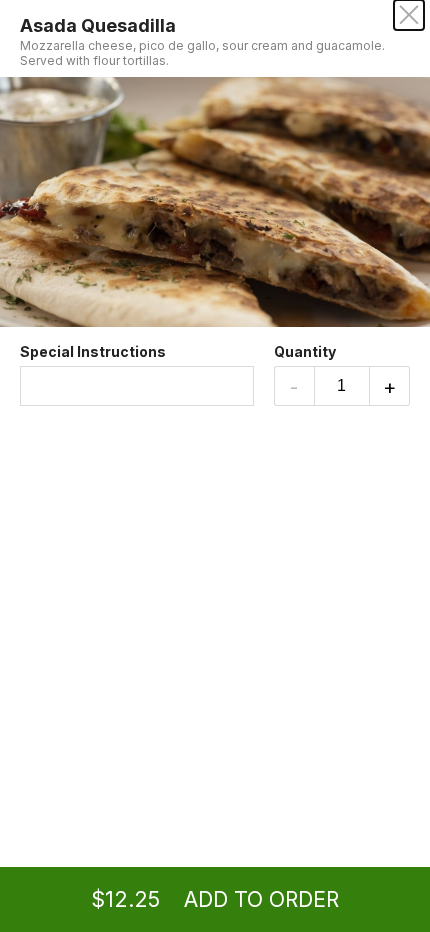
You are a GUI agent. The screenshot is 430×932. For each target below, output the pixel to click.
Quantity (305, 351)
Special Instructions (93, 351)
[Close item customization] (409, 15)
